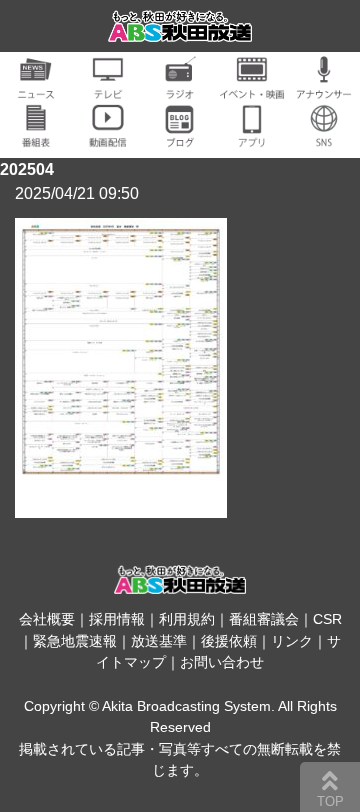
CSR (327, 619)
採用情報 (117, 619)
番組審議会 (264, 619)
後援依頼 (229, 641)
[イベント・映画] (252, 87)
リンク (292, 641)
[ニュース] (36, 87)
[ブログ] (180, 135)
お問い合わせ (222, 662)
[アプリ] (252, 135)
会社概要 (47, 619)
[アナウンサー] (324, 87)
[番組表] (36, 135)
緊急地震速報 (75, 641)
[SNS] (324, 135)
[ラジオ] (180, 87)
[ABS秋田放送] (180, 29)
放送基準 (159, 641)
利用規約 (187, 619)
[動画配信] (108, 135)
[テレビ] (108, 87)
